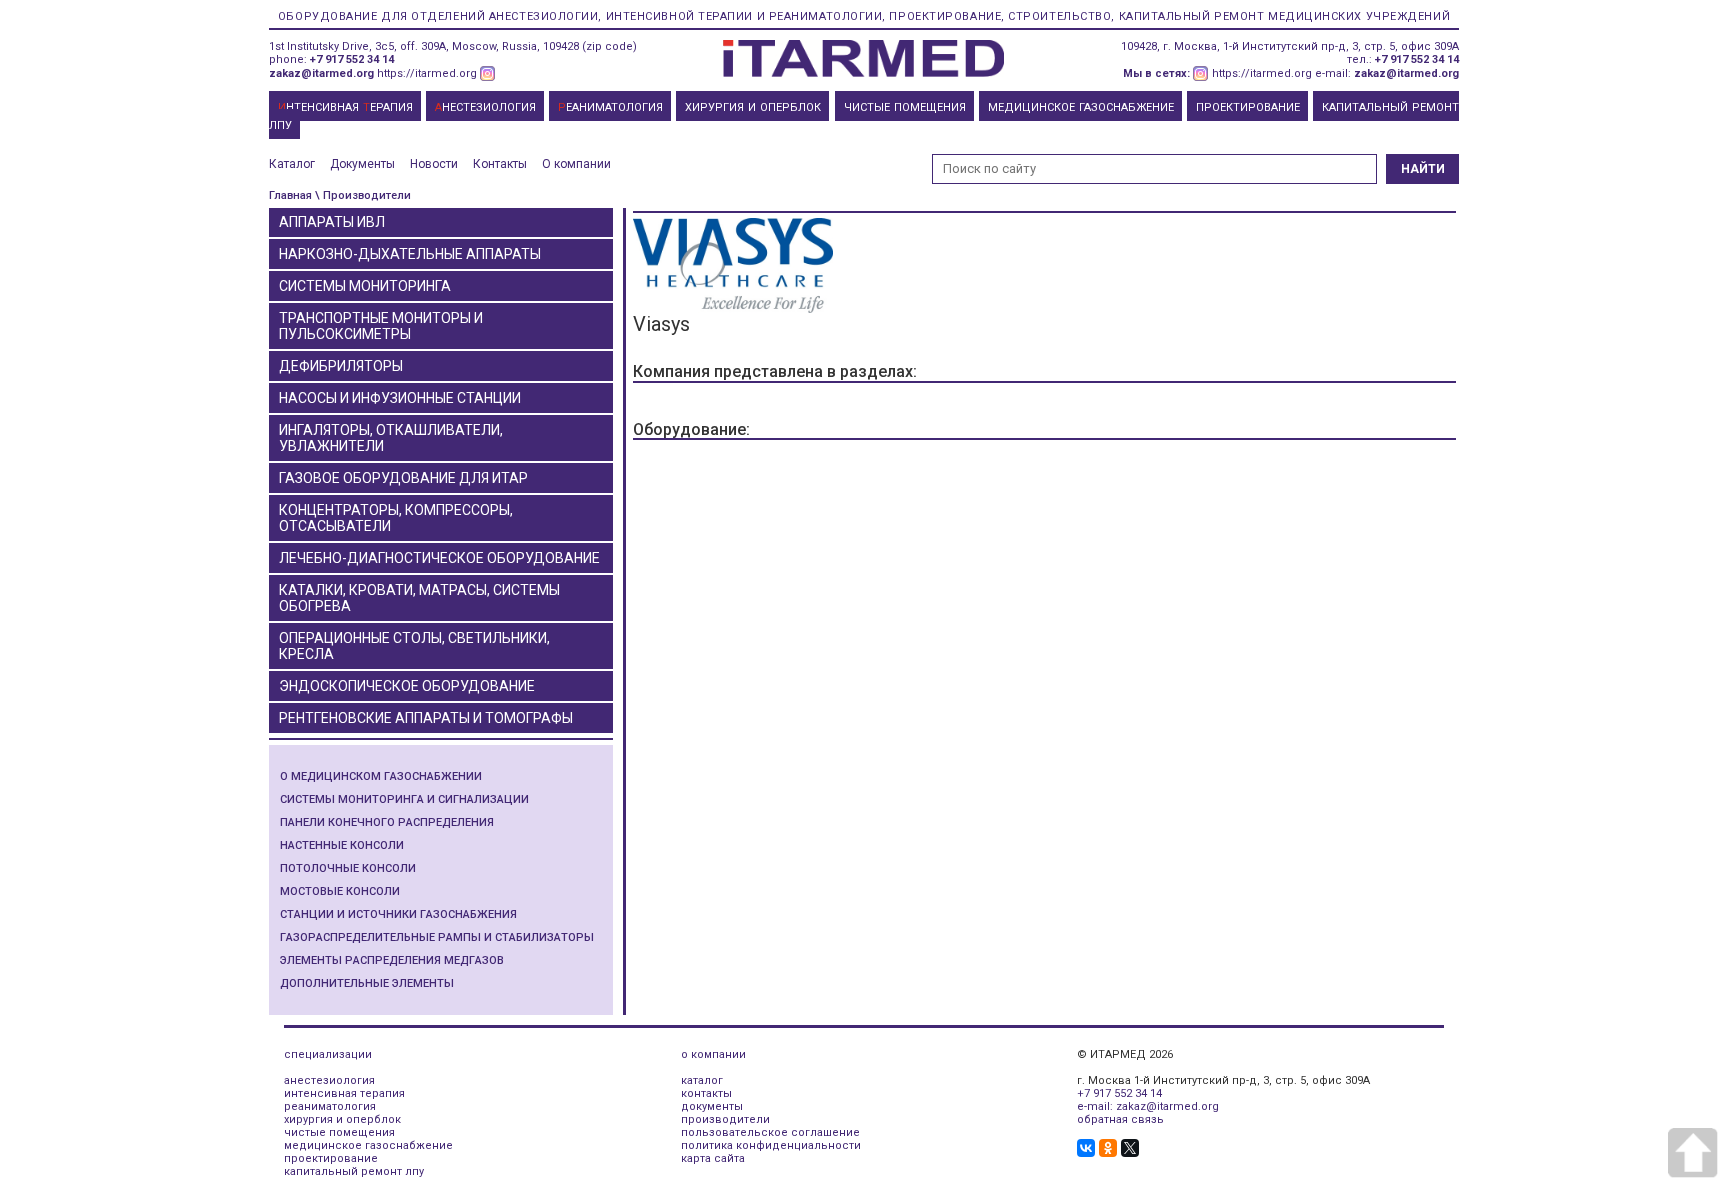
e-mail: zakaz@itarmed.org (1148, 1106)
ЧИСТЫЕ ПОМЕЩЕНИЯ (905, 107)
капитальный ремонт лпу (354, 1171)
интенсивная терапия (344, 1093)
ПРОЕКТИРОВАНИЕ (1248, 107)
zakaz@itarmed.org (321, 73)
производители (725, 1119)
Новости (434, 164)
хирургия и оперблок (342, 1119)
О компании (576, 164)
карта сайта (713, 1158)
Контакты (500, 164)
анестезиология (329, 1080)
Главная (290, 195)
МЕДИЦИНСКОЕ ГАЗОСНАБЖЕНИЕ (1081, 107)
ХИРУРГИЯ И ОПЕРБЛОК (753, 107)
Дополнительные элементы (367, 983)
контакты (706, 1093)
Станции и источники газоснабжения (398, 914)
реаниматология (330, 1106)
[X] (1130, 1148)
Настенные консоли (342, 845)
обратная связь (1120, 1119)
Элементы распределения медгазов (392, 960)
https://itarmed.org (427, 73)
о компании (713, 1054)
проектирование (331, 1158)
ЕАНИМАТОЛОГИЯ (610, 107)
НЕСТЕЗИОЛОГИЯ (485, 107)
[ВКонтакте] (1086, 1148)
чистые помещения (339, 1132)
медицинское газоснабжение (368, 1145)
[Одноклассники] (1108, 1148)
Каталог (292, 164)
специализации (328, 1054)
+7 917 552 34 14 (352, 59)
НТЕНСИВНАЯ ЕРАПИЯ (345, 107)
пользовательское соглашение (770, 1132)
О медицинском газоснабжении (381, 776)
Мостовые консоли (340, 891)
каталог (702, 1080)
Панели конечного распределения (387, 822)
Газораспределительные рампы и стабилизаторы (437, 937)
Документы (362, 164)
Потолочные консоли (348, 868)
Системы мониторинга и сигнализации (404, 799)
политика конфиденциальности (771, 1145)
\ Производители (363, 195)
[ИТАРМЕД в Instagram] (488, 73)
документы (712, 1106)
